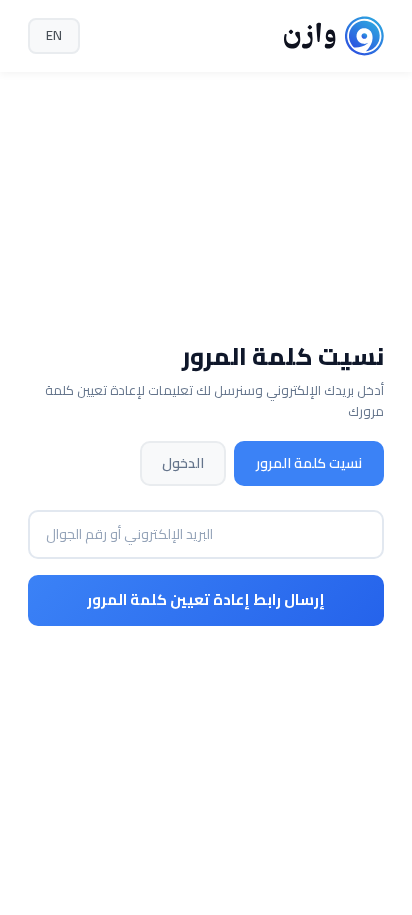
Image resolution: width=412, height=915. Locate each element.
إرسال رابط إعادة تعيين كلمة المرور (206, 599)
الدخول (183, 463)
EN (54, 35)
